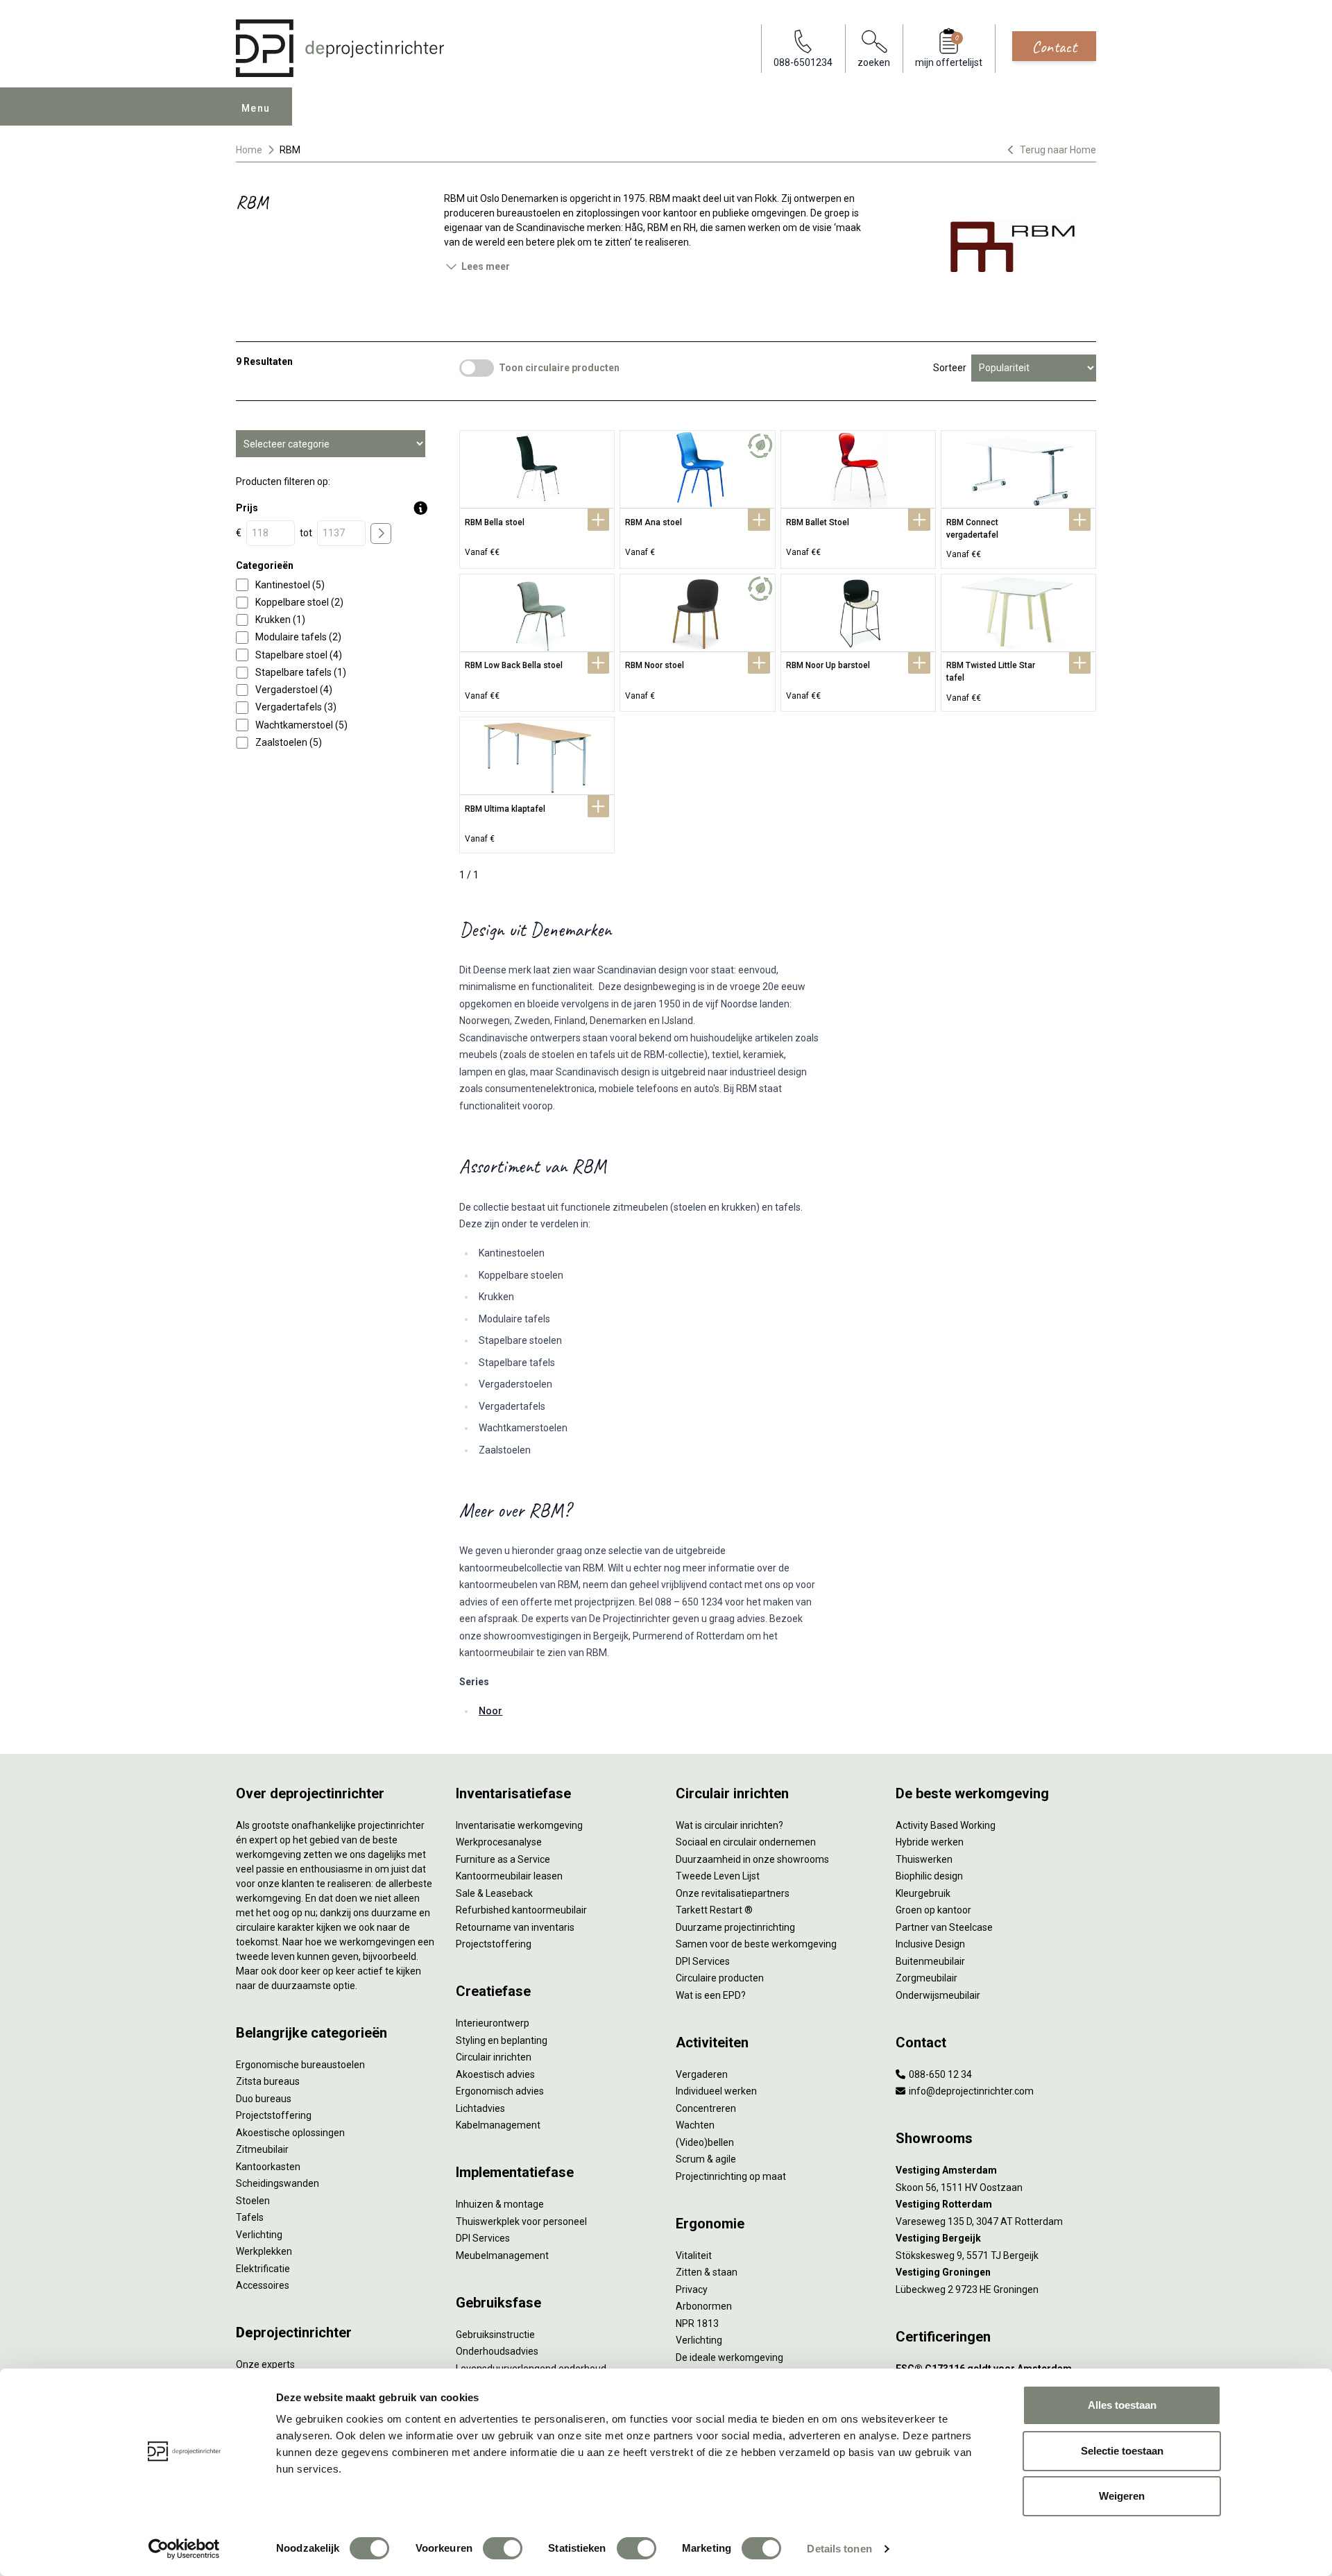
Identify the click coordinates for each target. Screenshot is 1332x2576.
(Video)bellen (705, 2142)
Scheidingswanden (277, 2183)
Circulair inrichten (494, 2057)
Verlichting (259, 2235)
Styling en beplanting (502, 2040)
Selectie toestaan (1122, 2451)
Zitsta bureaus (268, 2081)
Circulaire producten (720, 1978)
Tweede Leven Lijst (718, 1876)
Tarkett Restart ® (714, 1910)
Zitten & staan (707, 2272)
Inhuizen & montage (500, 2204)
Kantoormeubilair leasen (509, 1876)
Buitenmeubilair (930, 1961)
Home (249, 150)
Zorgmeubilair (927, 1978)
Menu (256, 108)
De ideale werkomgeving (729, 2357)
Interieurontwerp (493, 2023)
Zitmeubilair (262, 2149)
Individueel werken (716, 2091)
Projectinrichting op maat (731, 2176)
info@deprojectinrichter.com (970, 2091)
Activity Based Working (946, 1825)
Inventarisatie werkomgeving (519, 1825)
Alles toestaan (1122, 2405)
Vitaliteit (694, 2255)
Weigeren (1122, 2496)
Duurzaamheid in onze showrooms (752, 1859)
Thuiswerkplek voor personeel (521, 2221)
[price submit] (381, 534)
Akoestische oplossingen (290, 2133)
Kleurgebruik (923, 1893)
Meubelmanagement (502, 2255)
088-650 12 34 (939, 2074)
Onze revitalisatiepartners (733, 1893)
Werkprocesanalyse (499, 1842)
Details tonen (839, 2549)
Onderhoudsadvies (497, 2351)
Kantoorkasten (268, 2167)
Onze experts (265, 2364)
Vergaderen (702, 2074)
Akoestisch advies (495, 2074)
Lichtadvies (480, 2108)
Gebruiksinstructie (495, 2335)
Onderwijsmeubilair (938, 1995)
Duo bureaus (264, 2099)
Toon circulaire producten (559, 368)
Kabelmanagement (498, 2125)
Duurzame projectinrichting (735, 1927)
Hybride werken (930, 1842)
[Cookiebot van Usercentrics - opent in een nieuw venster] (184, 2549)
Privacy (692, 2289)
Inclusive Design (930, 1944)
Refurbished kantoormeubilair (521, 1910)
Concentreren (706, 2108)
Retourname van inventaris (515, 1927)
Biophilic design (929, 1876)
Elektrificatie (263, 2269)
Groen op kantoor (933, 1910)
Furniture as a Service (503, 1859)
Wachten (695, 2125)
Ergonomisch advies (500, 2091)
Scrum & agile (706, 2159)
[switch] (503, 2548)
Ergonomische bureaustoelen (300, 2065)
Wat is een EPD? (711, 1995)
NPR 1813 (697, 2323)
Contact (1054, 46)
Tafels (250, 2217)
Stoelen (253, 2201)
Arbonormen (704, 2306)
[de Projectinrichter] (340, 48)
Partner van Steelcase (944, 1927)
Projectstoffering (274, 2115)
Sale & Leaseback (494, 1893)
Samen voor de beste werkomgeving (756, 1944)
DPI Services (483, 2238)
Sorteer (950, 368)
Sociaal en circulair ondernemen (746, 1842)
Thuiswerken (924, 1859)
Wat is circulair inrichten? (729, 1825)
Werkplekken (264, 2251)
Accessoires (263, 2285)
